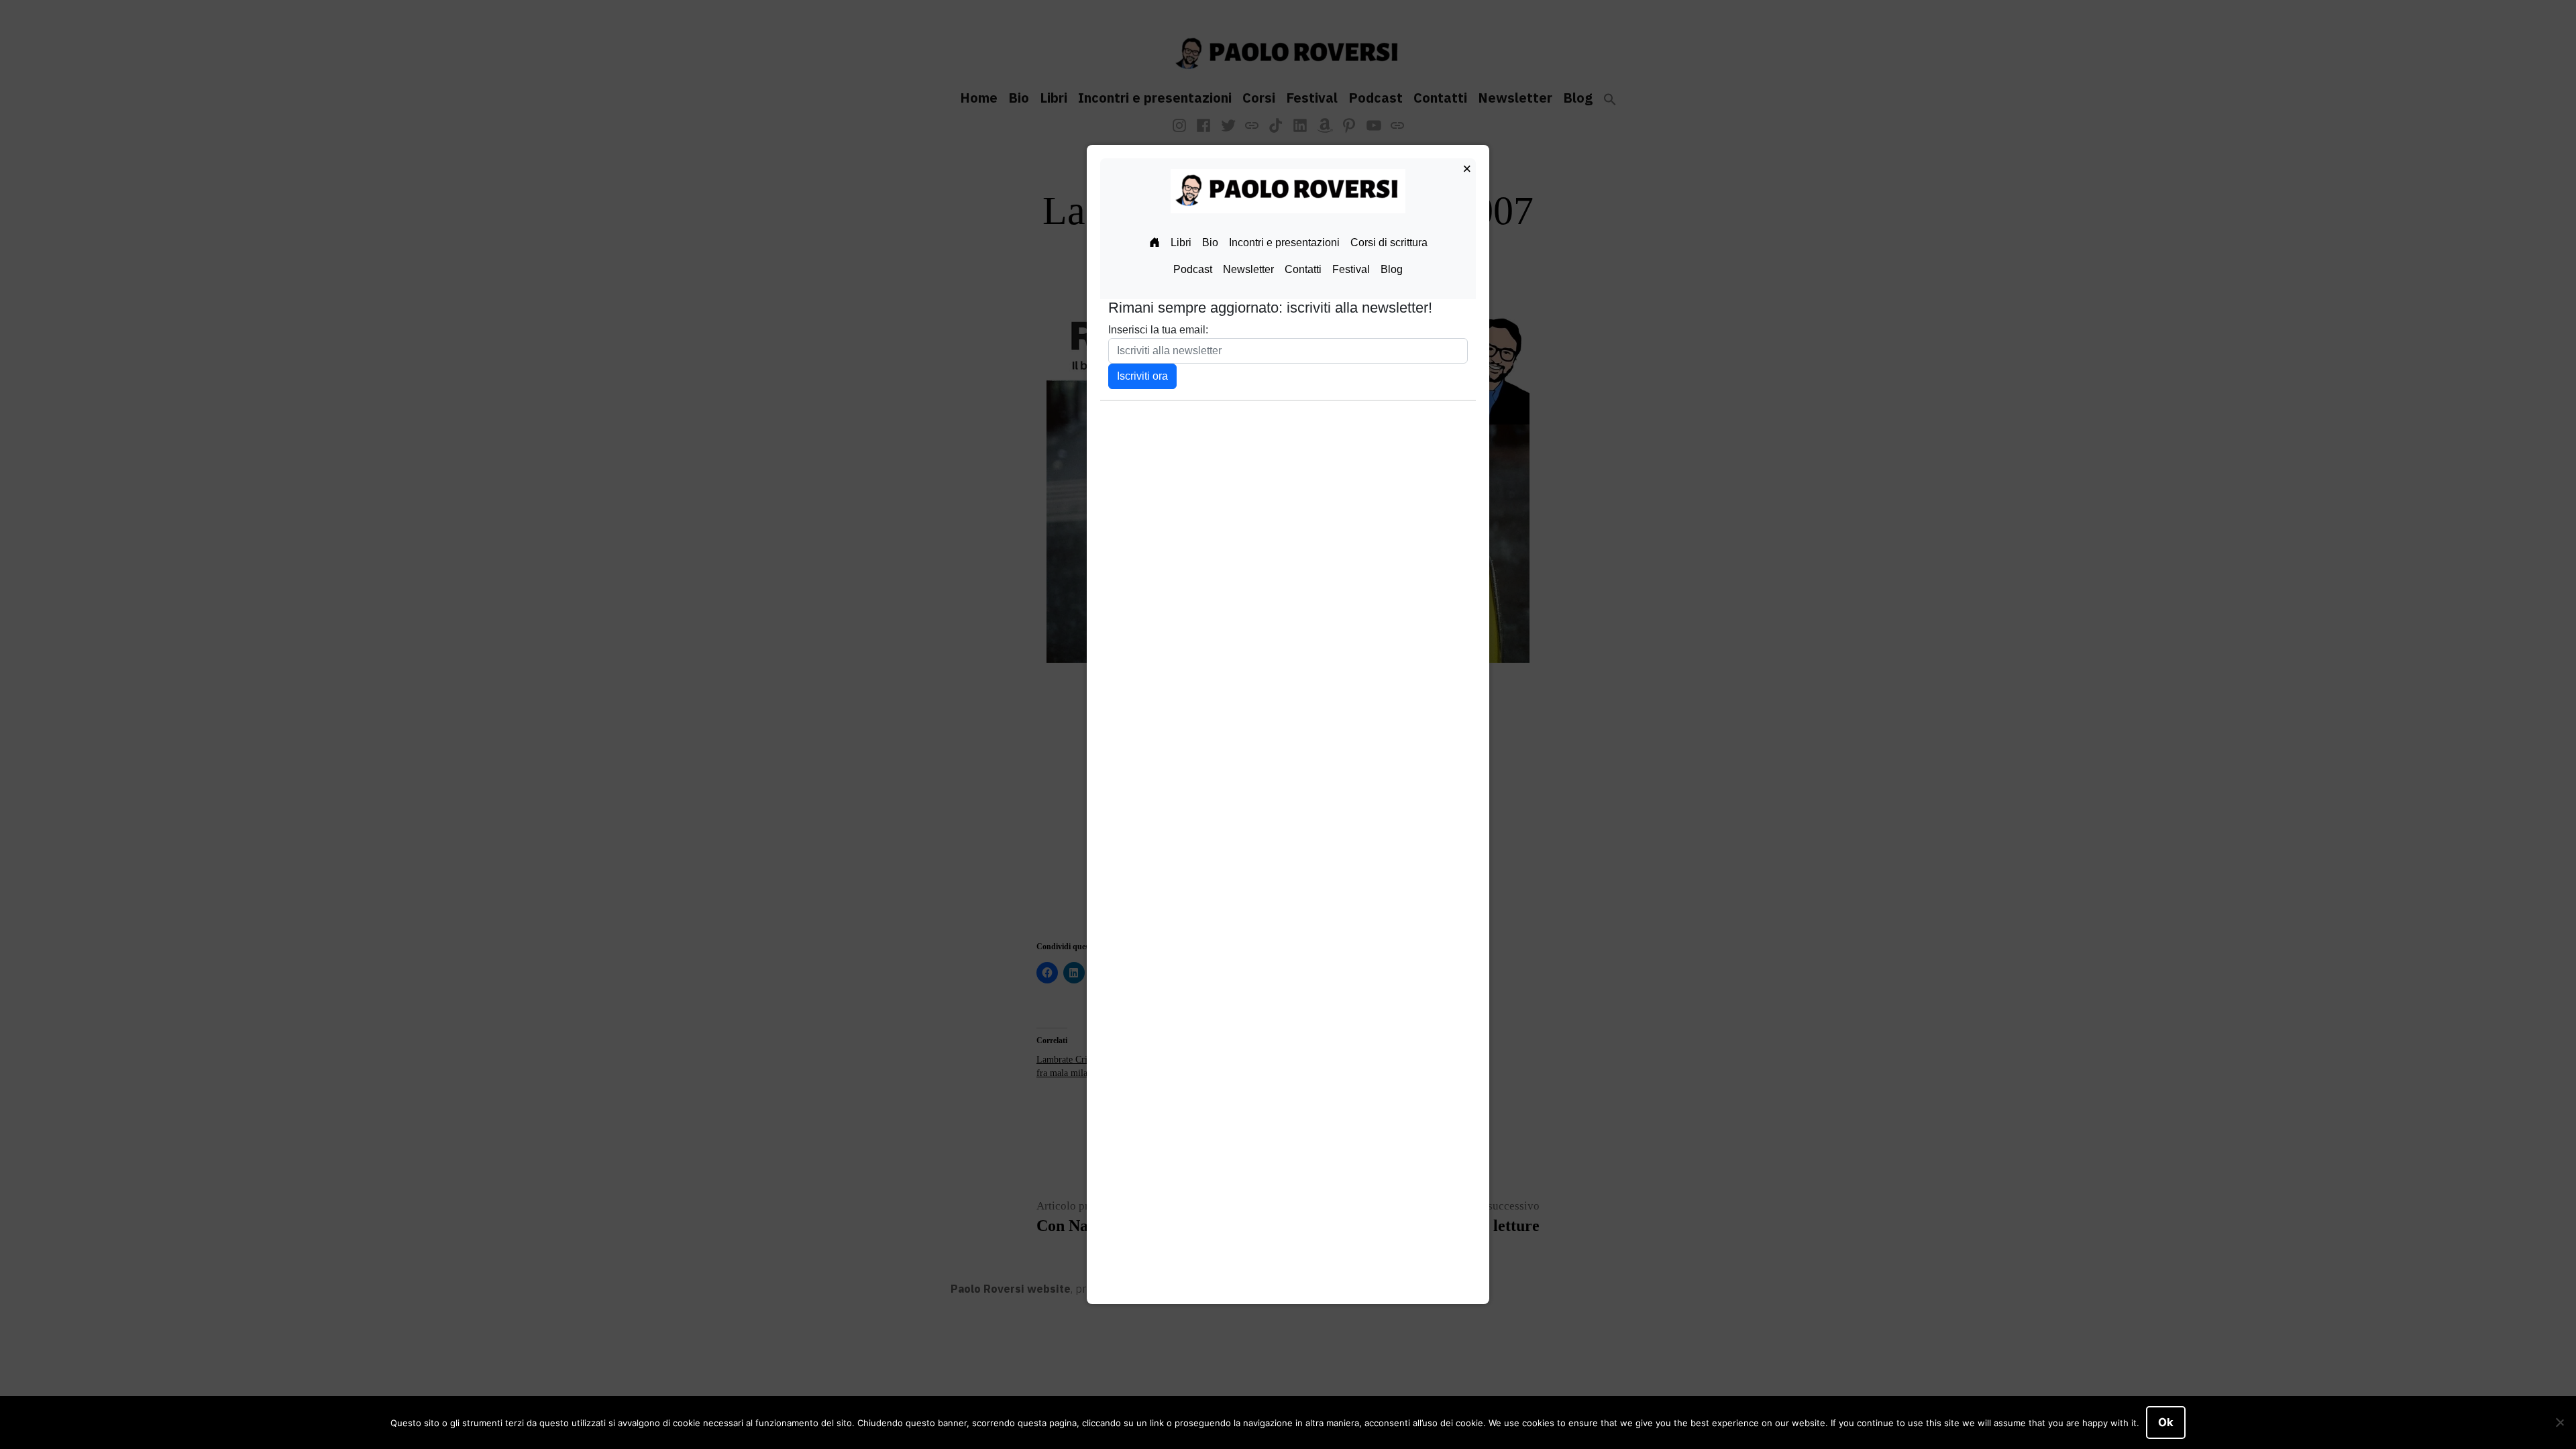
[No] (2559, 1423)
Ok (2166, 1422)
